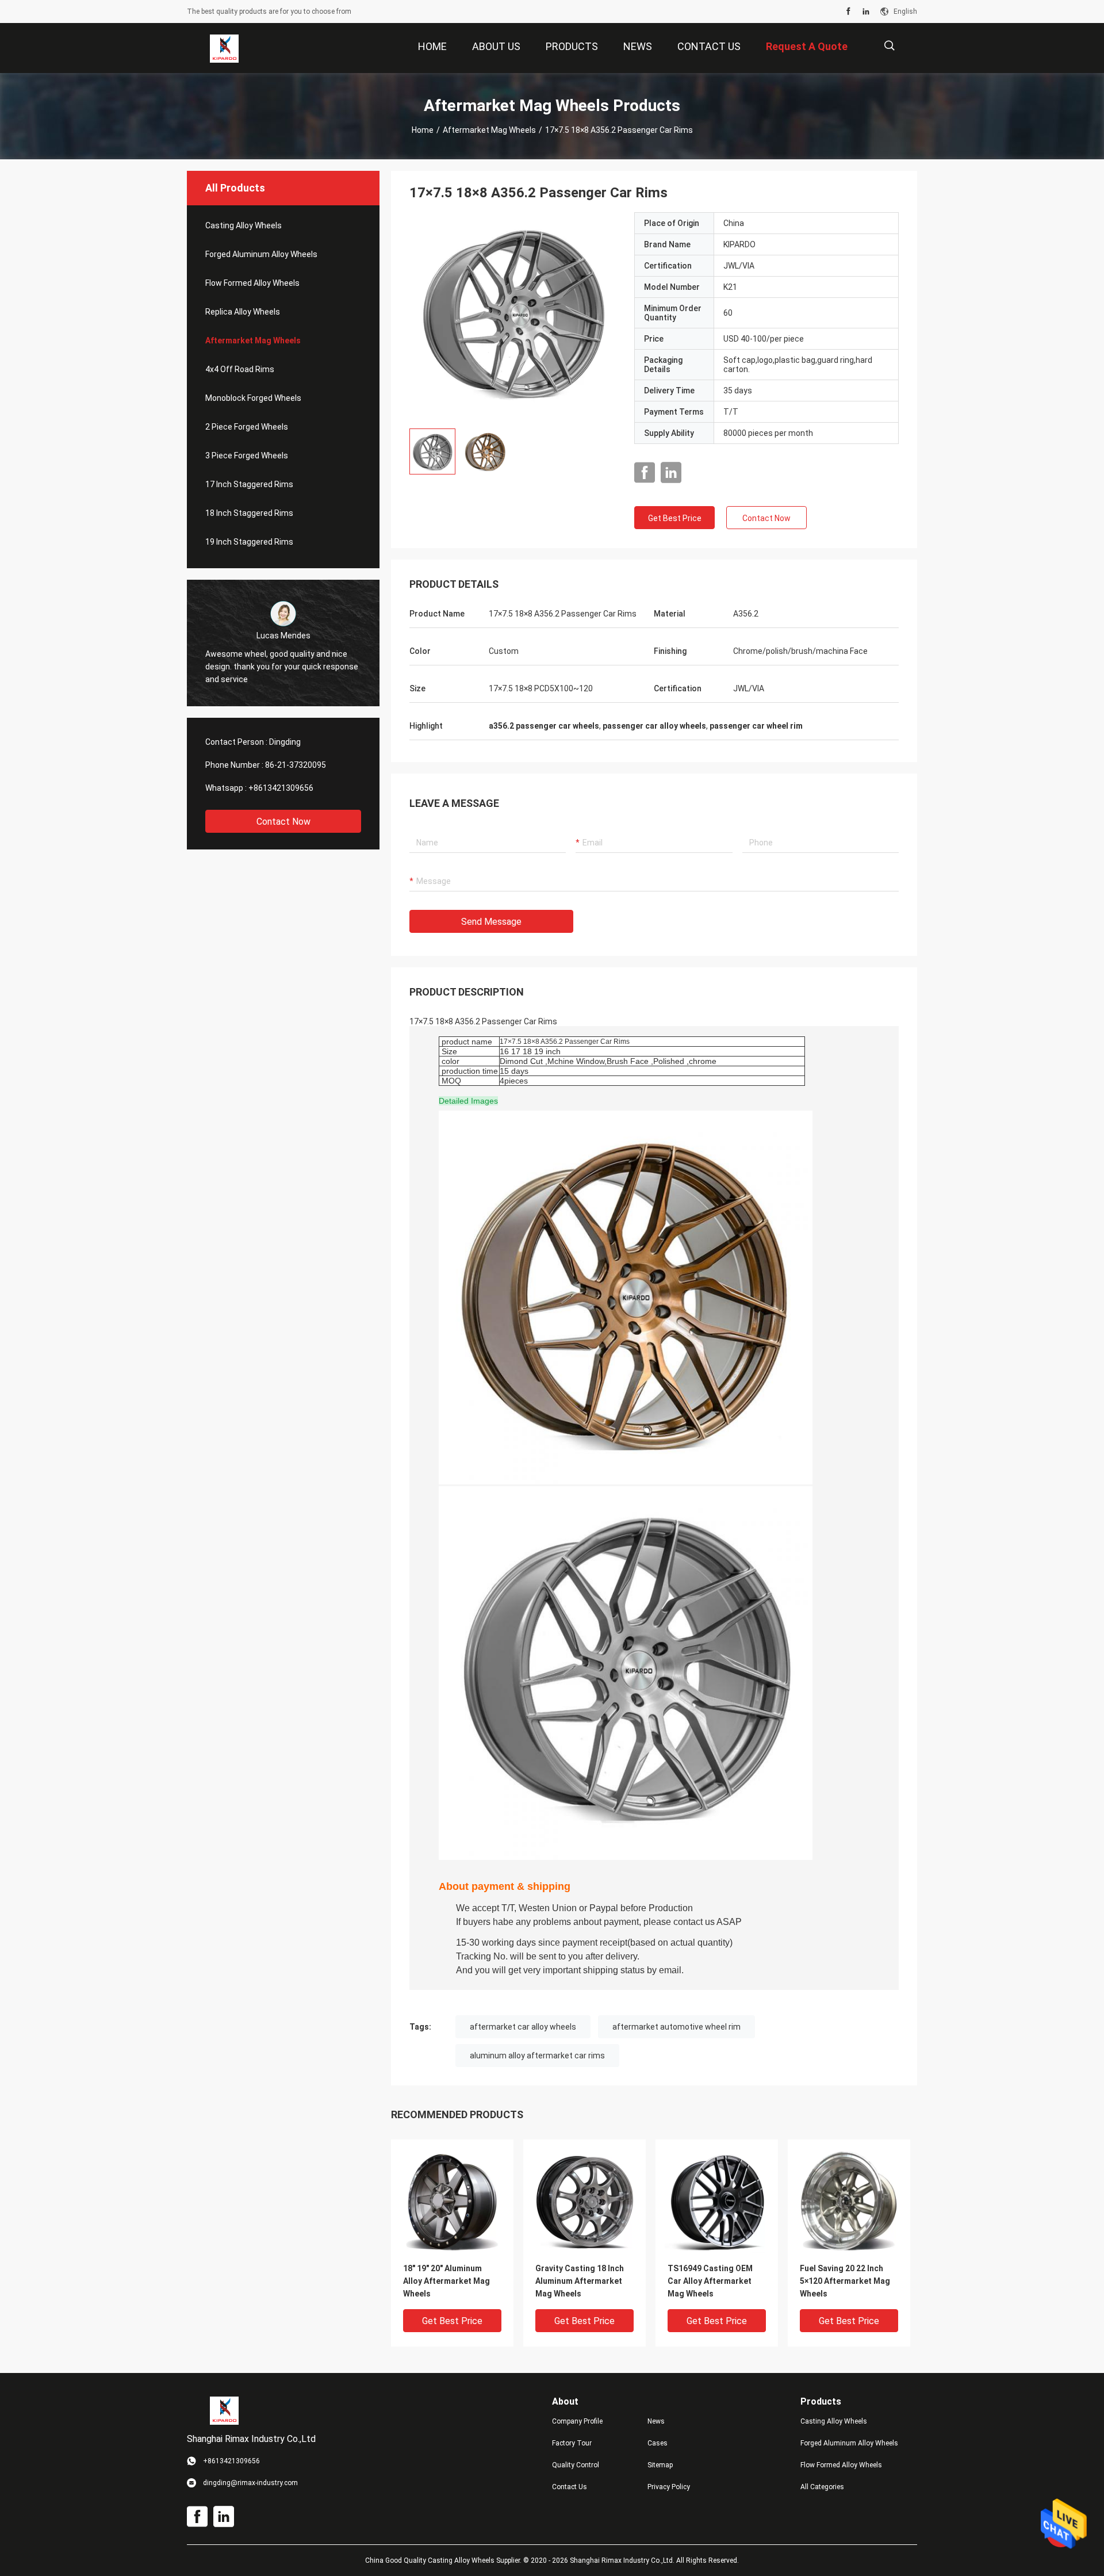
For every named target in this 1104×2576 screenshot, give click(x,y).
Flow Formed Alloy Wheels (252, 283)
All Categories (822, 2487)
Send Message (491, 922)
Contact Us (570, 2487)
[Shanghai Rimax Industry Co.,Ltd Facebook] (848, 12)
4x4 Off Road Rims (240, 369)
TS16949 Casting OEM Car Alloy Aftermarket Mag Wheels (710, 2281)
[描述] (889, 46)
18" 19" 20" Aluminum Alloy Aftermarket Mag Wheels (446, 2281)
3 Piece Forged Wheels (247, 456)
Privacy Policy (669, 2487)
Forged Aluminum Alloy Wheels (261, 254)
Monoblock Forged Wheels (253, 398)
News (656, 2421)
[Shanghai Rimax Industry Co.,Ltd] (224, 48)
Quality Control (576, 2465)
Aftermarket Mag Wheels (489, 130)
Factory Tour (572, 2443)
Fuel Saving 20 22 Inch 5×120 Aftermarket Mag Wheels (845, 2281)
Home (423, 130)
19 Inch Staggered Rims (249, 542)
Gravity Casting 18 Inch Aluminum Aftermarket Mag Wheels (580, 2281)
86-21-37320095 (296, 765)
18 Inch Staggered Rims (249, 513)
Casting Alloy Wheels (244, 225)
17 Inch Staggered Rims (249, 484)
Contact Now (283, 822)
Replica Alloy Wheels (243, 312)
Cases (658, 2443)
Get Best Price (675, 518)
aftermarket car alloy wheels (523, 2027)
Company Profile (577, 2421)
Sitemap (660, 2465)
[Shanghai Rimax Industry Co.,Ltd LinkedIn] (866, 12)
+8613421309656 (281, 788)
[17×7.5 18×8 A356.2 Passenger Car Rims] (513, 316)
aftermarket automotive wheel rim (676, 2027)
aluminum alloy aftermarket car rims (537, 2056)
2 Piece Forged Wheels (247, 427)
